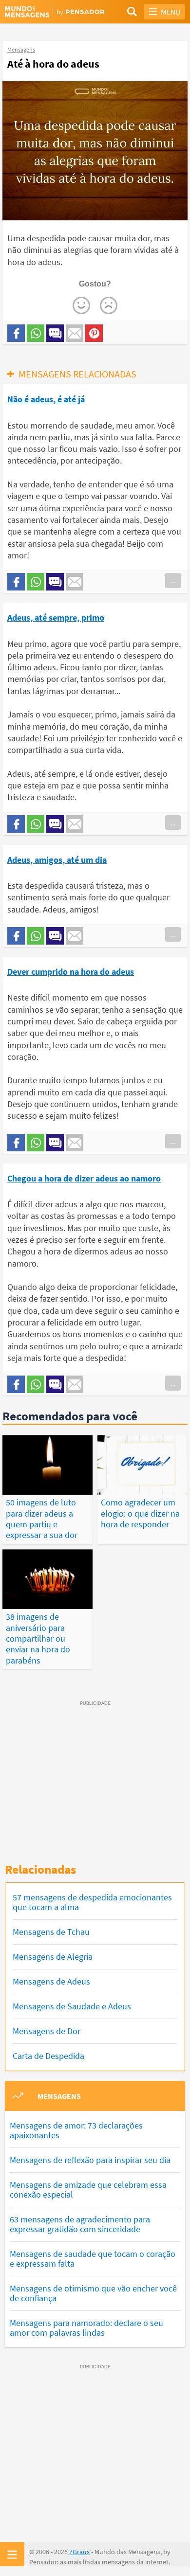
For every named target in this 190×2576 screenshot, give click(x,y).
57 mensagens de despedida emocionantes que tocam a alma (92, 1902)
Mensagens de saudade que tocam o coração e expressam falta (93, 2259)
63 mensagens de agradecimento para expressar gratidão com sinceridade (80, 2224)
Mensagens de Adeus (51, 1981)
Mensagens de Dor (47, 2031)
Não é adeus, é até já (46, 399)
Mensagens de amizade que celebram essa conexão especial (88, 2190)
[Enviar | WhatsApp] (36, 333)
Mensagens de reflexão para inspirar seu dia (90, 2160)
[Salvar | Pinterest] (94, 333)
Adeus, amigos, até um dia (57, 860)
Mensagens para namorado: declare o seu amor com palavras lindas (86, 2328)
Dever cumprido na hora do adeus (71, 972)
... (173, 580)
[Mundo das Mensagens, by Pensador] (50, 12)
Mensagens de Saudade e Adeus (72, 2006)
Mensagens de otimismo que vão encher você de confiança (93, 2293)
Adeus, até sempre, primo (56, 617)
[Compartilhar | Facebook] (16, 333)
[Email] (75, 333)
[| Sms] (55, 333)
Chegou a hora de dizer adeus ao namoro (84, 1178)
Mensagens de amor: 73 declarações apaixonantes (76, 2130)
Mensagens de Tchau (51, 1932)
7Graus (79, 2552)
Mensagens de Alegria (53, 1957)
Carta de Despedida (48, 2056)
